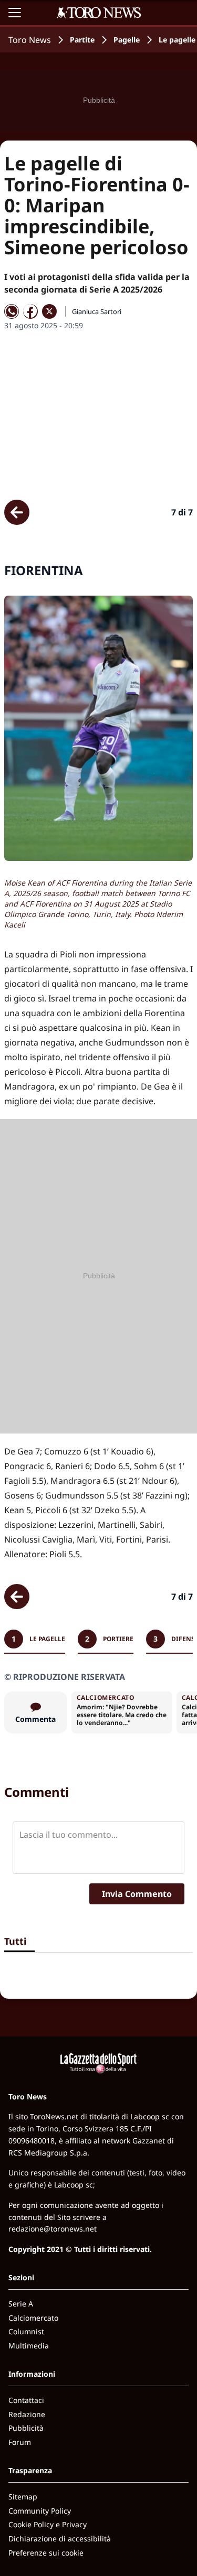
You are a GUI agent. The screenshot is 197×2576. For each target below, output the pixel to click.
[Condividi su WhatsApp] (12, 311)
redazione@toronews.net (53, 2229)
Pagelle (127, 40)
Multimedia (29, 2346)
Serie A (21, 2304)
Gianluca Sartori (97, 311)
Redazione (27, 2414)
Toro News (30, 40)
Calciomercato (33, 2318)
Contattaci (26, 2400)
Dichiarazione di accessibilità (60, 2539)
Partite (82, 40)
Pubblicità (26, 2428)
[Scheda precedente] (17, 512)
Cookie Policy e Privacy (48, 2524)
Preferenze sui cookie (46, 2553)
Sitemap (23, 2497)
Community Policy (40, 2511)
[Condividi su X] (49, 311)
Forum (20, 2442)
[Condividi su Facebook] (30, 311)
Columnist (26, 2331)
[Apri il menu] (15, 13)
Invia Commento (137, 1894)
